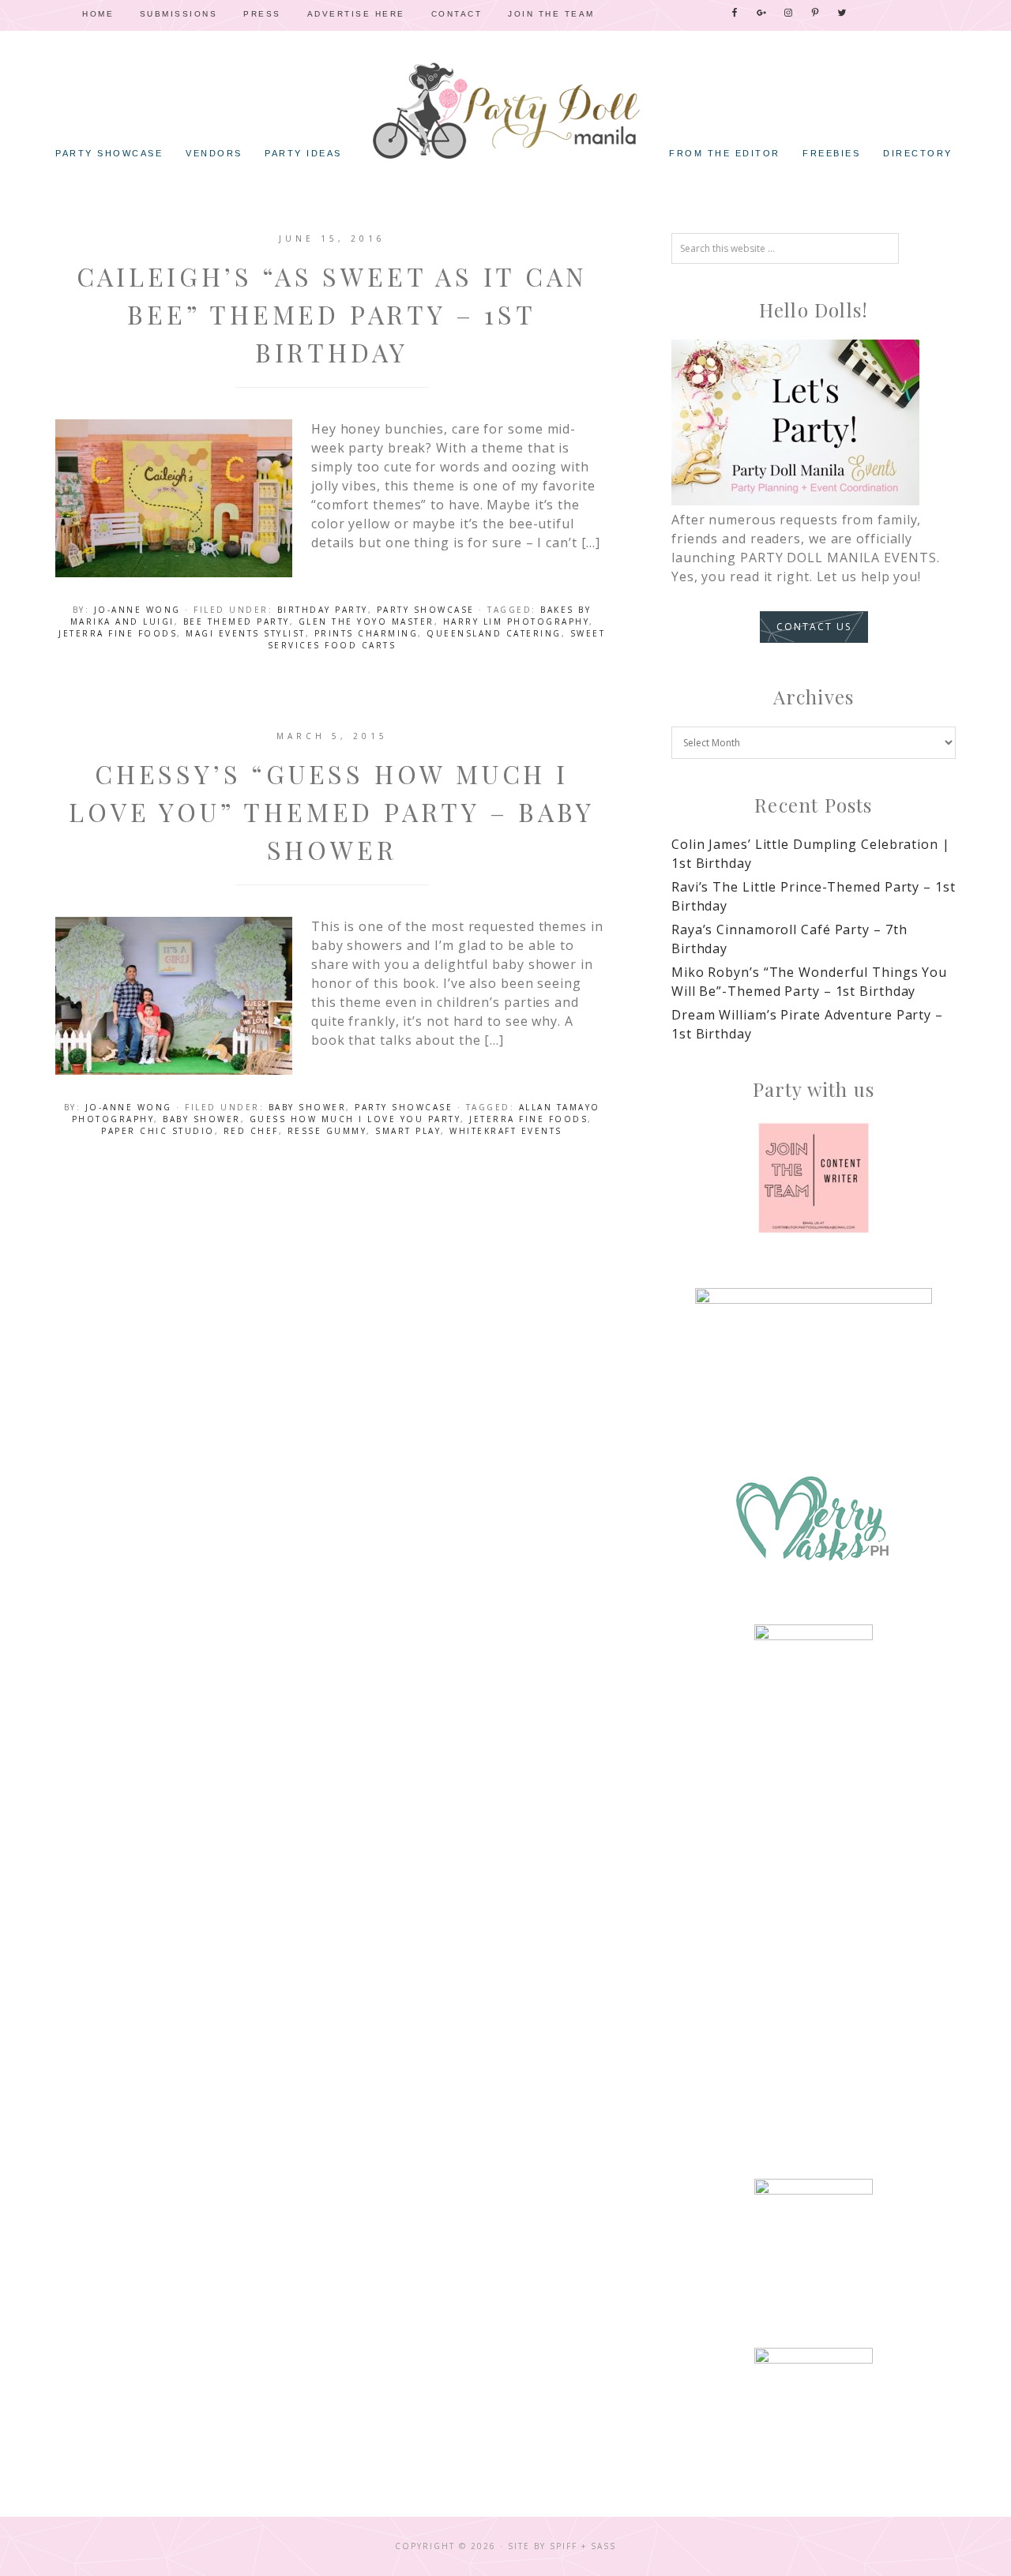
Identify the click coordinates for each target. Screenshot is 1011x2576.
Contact (457, 14)
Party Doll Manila (505, 111)
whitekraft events (506, 1131)
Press (262, 14)
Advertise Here (356, 14)
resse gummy (327, 1131)
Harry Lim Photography (517, 621)
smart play (408, 1131)
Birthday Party (323, 610)
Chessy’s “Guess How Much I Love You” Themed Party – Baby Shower (331, 811)
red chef (251, 1131)
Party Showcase (426, 610)
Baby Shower (308, 1107)
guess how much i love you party (355, 1119)
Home (98, 14)
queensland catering (494, 633)
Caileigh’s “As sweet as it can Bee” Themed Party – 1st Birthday (332, 314)
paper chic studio (158, 1131)
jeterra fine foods (118, 633)
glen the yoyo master (366, 621)
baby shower (202, 1119)
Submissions (179, 14)
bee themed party (237, 621)
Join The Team (551, 14)
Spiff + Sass (583, 2546)
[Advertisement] (814, 1904)
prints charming (366, 633)
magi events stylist (246, 633)
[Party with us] (814, 1178)
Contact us (814, 627)
